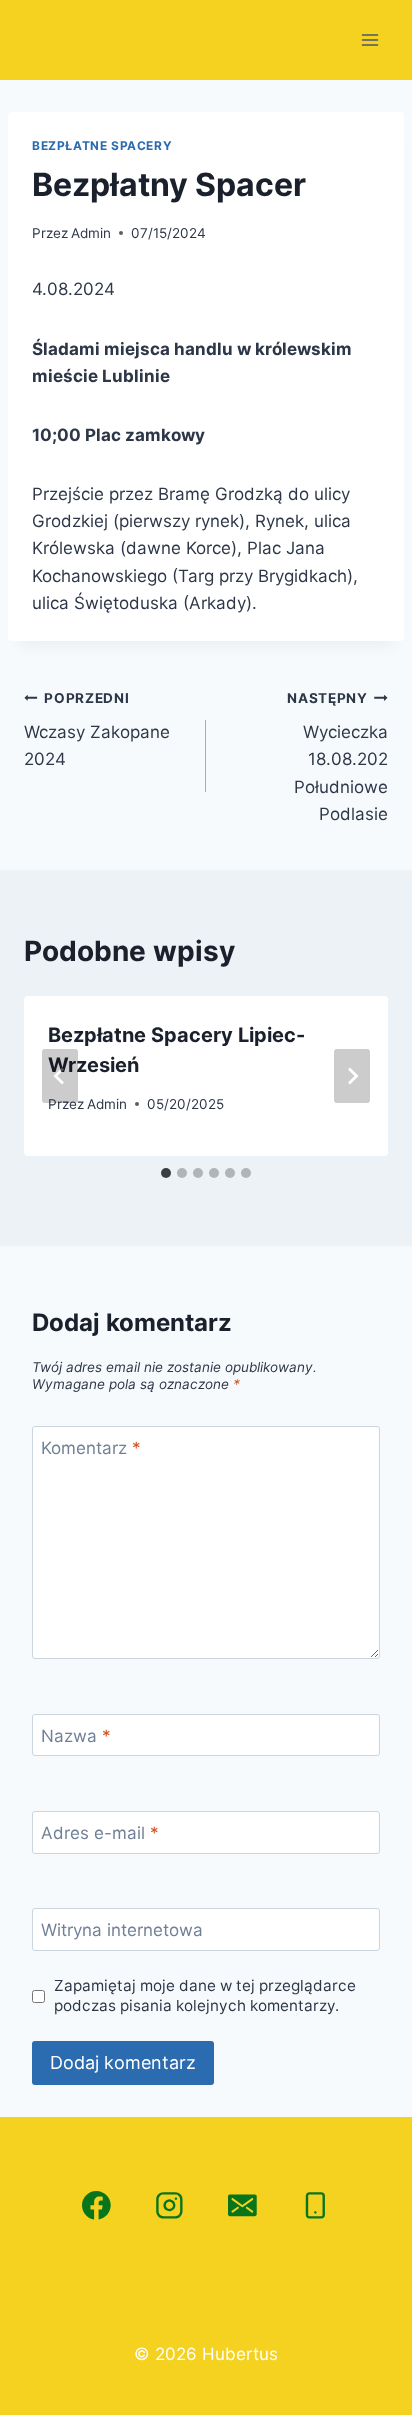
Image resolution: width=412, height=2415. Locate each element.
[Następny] (352, 1076)
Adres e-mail (100, 1833)
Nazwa (76, 1736)
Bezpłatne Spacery (102, 145)
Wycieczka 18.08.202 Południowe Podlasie (337, 757)
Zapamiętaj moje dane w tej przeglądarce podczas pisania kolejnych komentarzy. (205, 1995)
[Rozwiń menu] (369, 39)
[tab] (166, 1173)
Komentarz (91, 1448)
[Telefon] (315, 2205)
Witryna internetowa (122, 1930)
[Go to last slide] (60, 1076)
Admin (91, 233)
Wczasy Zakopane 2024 (97, 730)
